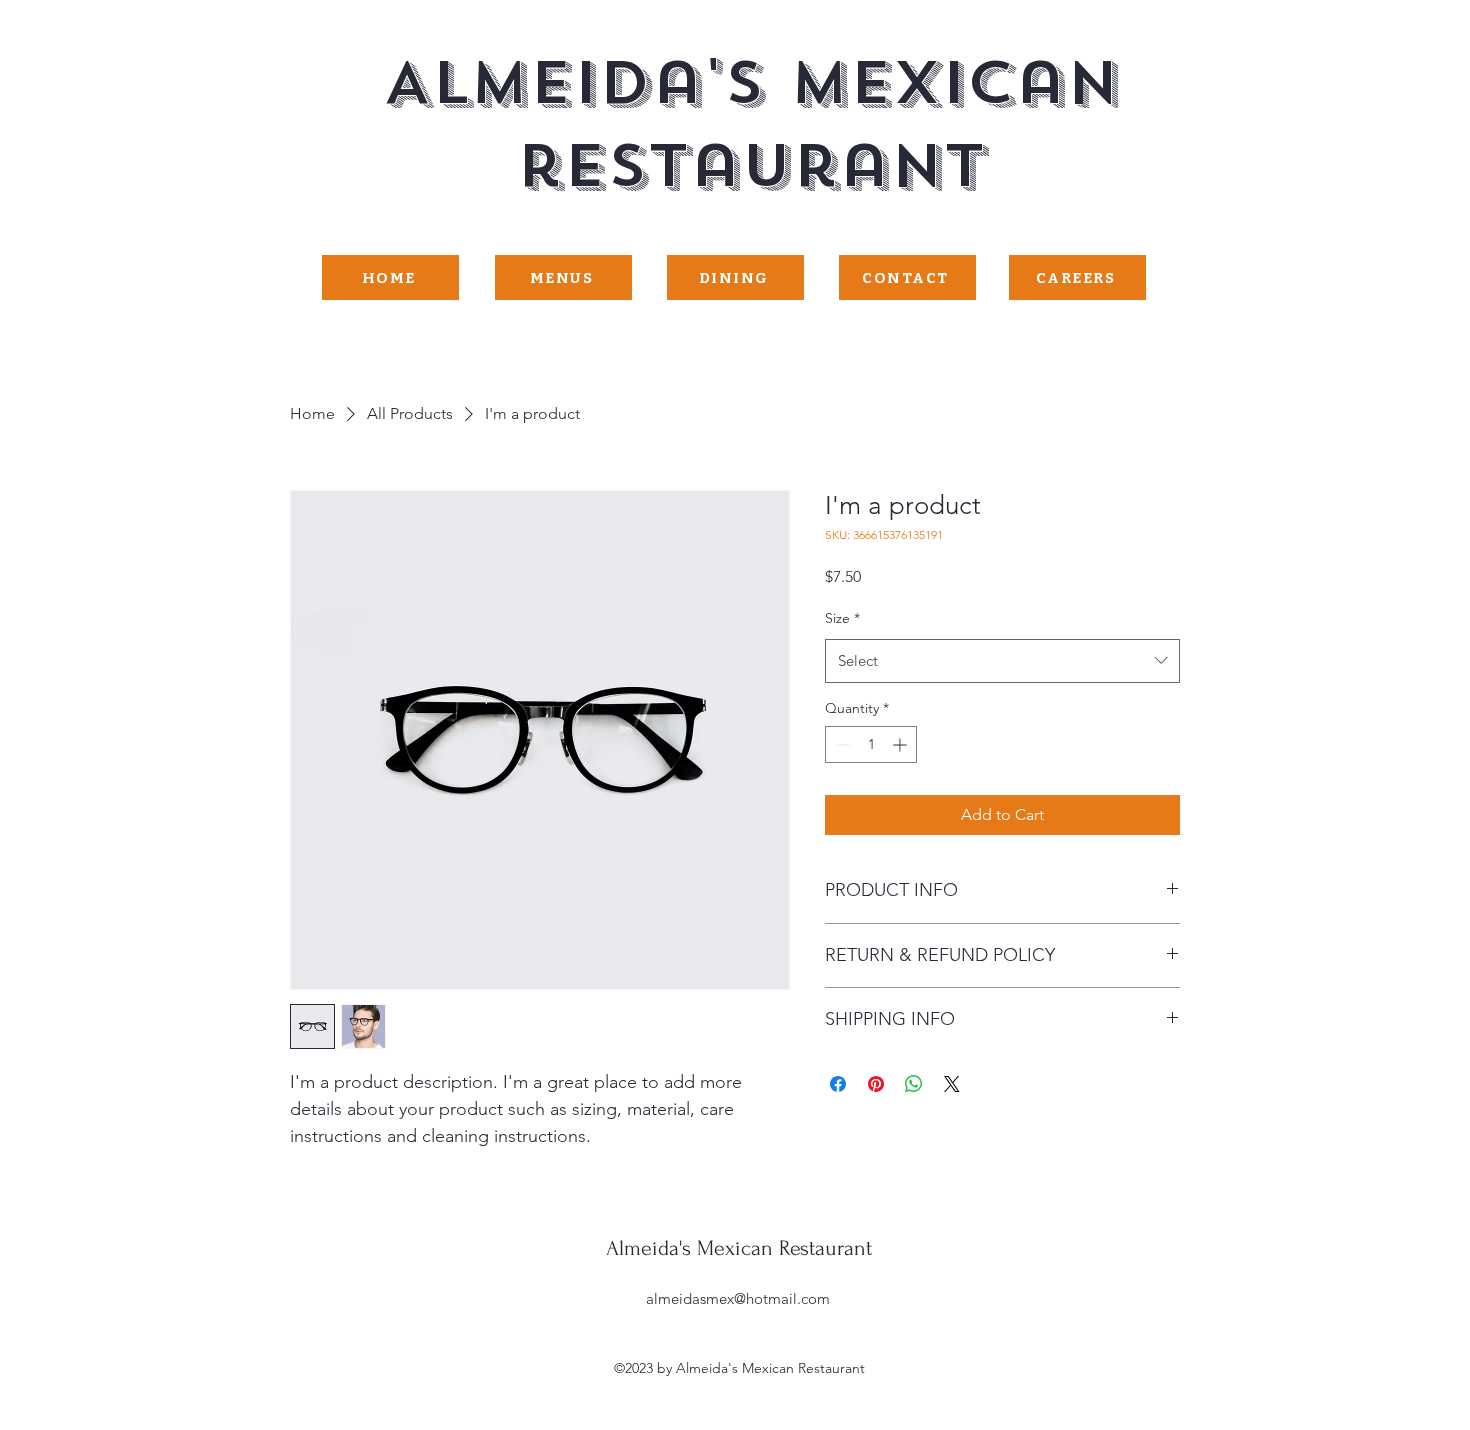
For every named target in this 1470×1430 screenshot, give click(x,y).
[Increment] (901, 744)
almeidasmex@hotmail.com (738, 1298)
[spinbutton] (871, 744)
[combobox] (1002, 661)
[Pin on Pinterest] (876, 1084)
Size (842, 618)
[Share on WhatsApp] (914, 1084)
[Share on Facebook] (838, 1084)
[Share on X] (952, 1084)
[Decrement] (840, 744)
